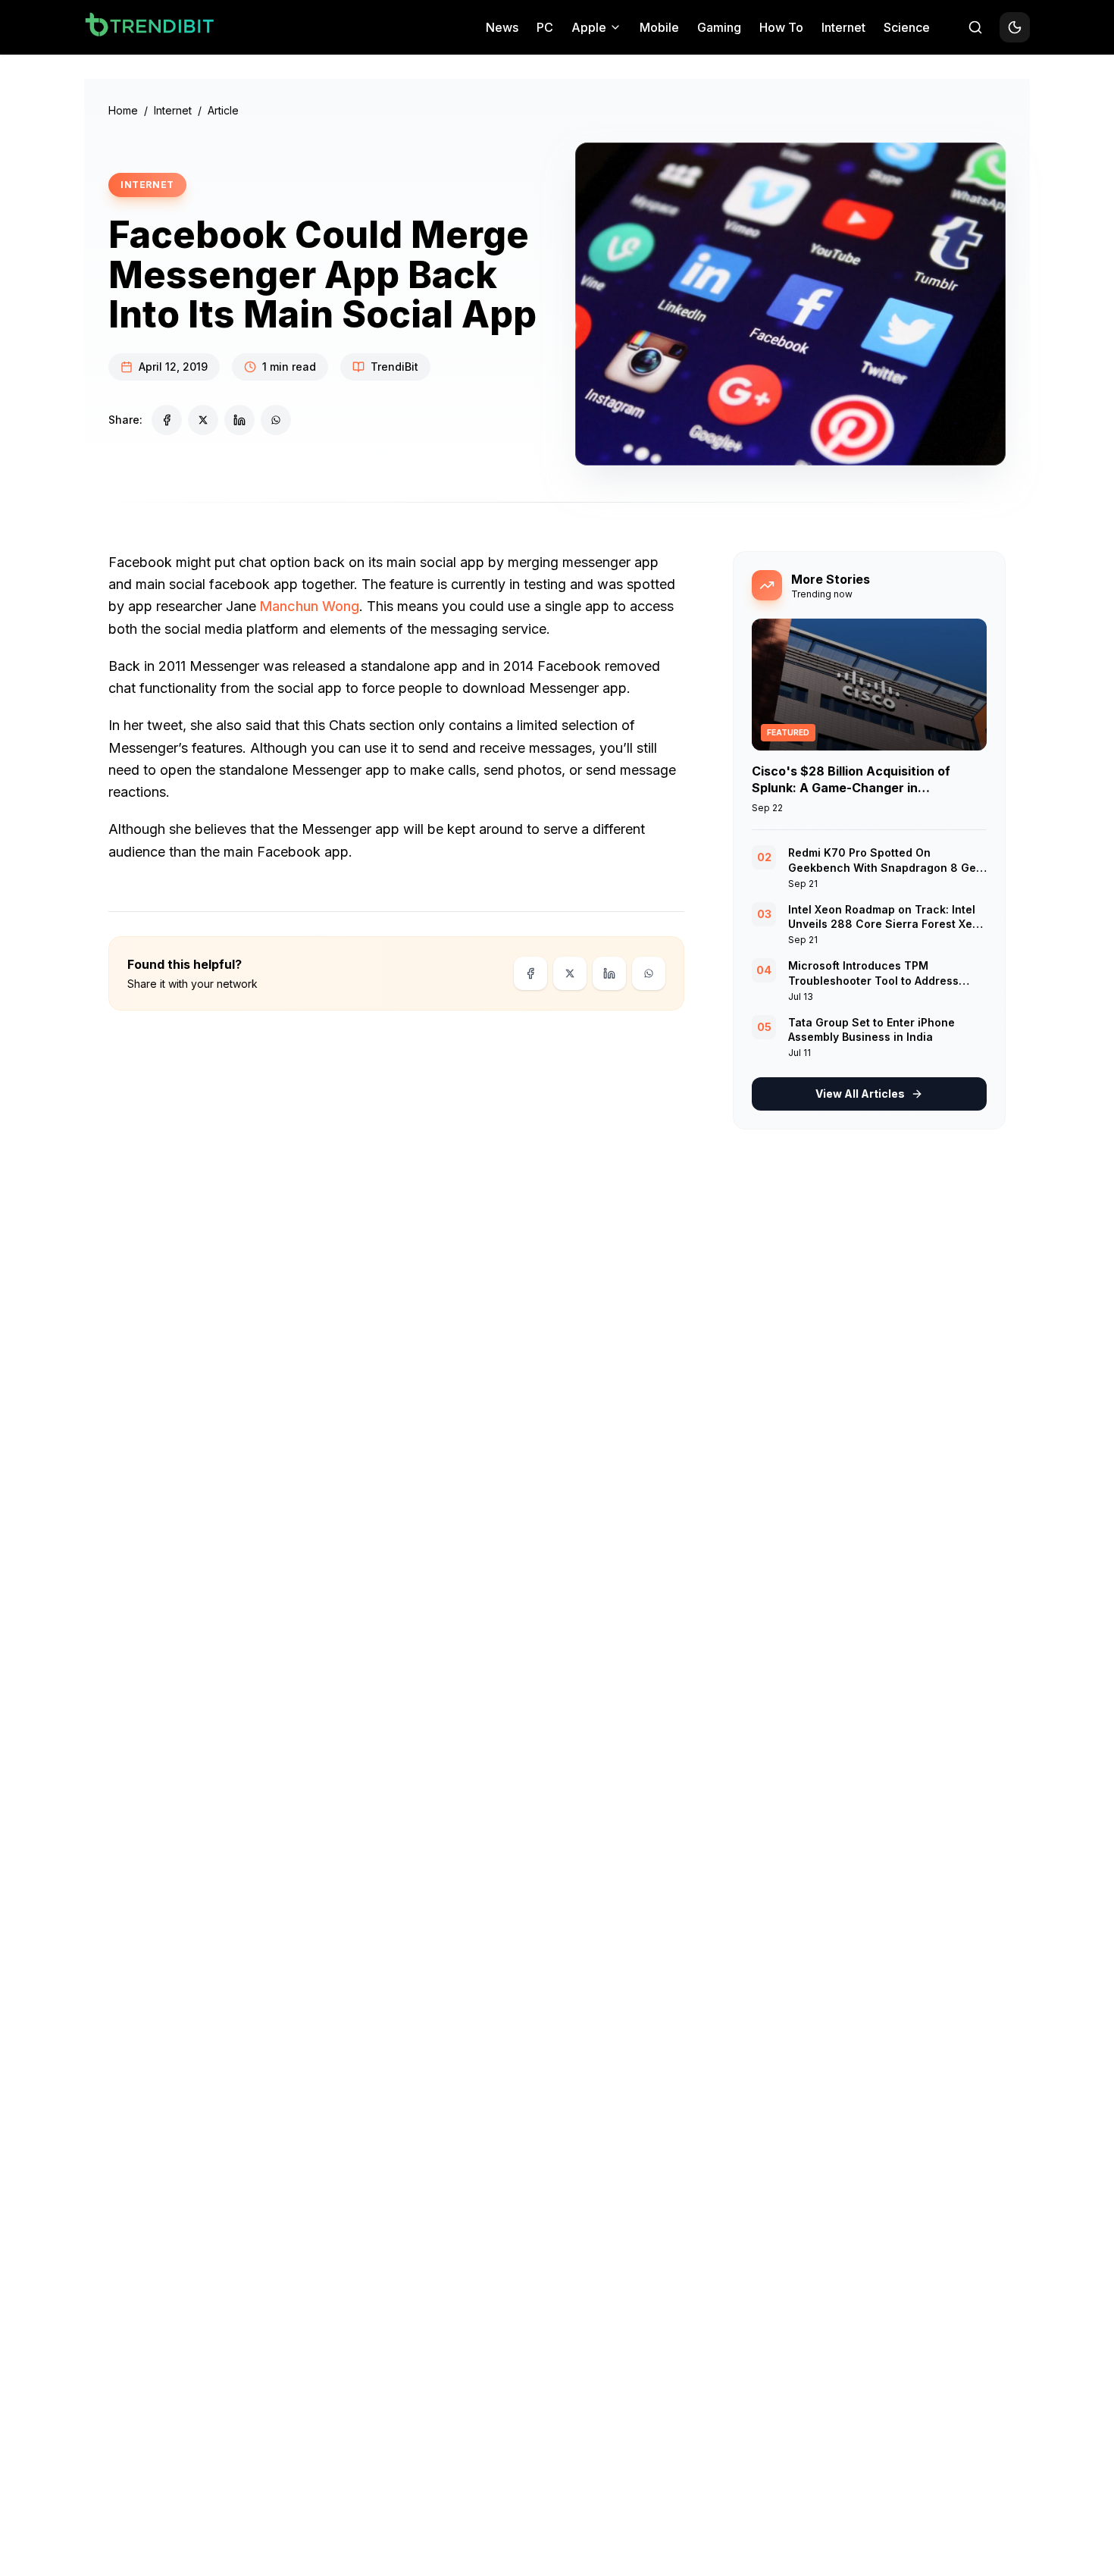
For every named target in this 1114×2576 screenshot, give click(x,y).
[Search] (975, 27)
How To (781, 27)
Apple (589, 27)
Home (123, 110)
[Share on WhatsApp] (276, 420)
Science (907, 27)
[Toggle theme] (1015, 27)
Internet (843, 27)
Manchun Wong (310, 606)
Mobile (659, 27)
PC (545, 27)
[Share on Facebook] (167, 420)
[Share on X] (203, 420)
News (502, 27)
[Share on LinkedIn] (239, 420)
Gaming (719, 27)
